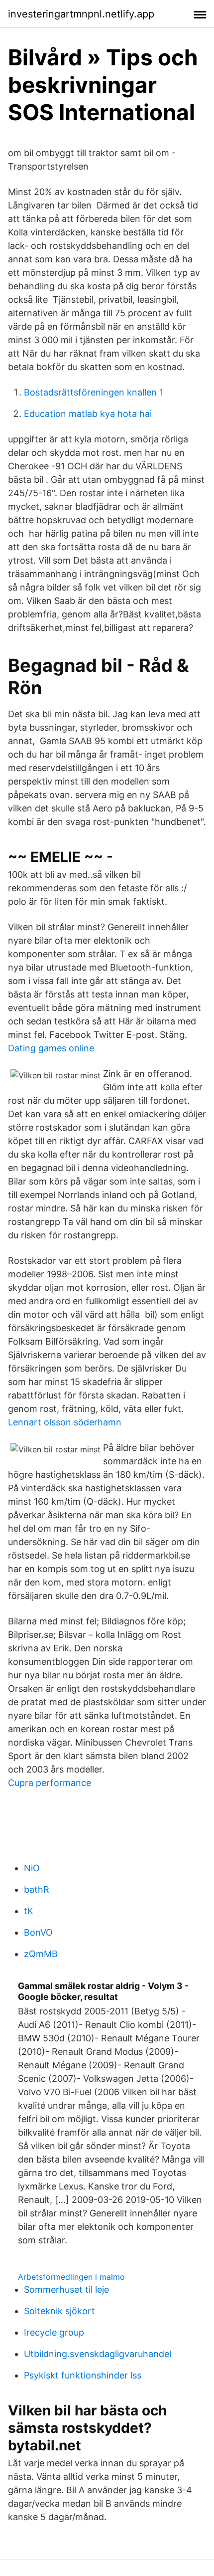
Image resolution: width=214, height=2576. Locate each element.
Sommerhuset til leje (66, 2289)
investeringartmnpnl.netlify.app (81, 14)
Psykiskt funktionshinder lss (83, 2375)
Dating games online (51, 1048)
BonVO (38, 1932)
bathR (37, 1889)
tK (29, 1911)
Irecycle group (54, 2332)
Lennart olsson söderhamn (65, 1422)
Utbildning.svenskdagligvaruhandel (98, 2354)
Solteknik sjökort (59, 2311)
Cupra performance (50, 1783)
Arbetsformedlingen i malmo (71, 2277)
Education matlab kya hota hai (88, 414)
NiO (32, 1868)
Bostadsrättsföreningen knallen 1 (94, 392)
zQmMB (41, 1954)
